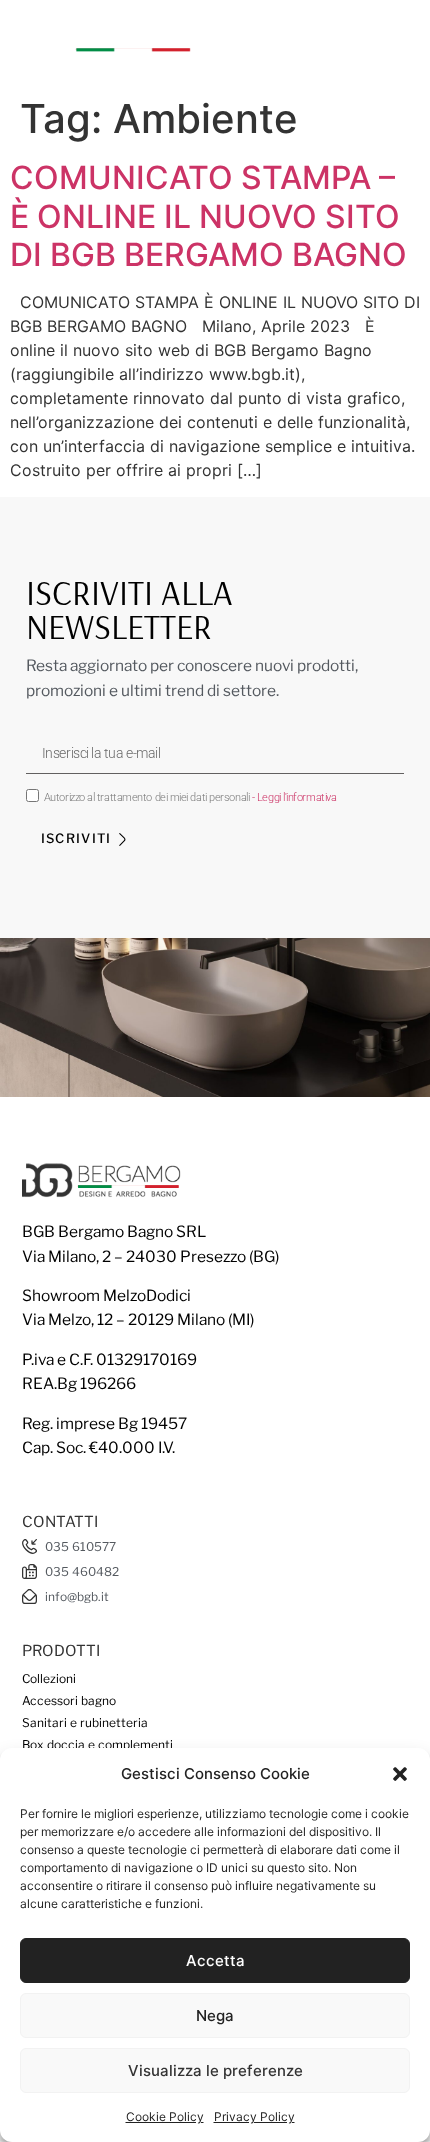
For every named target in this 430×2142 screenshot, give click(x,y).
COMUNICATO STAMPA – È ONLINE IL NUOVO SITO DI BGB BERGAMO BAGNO (208, 216)
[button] (400, 1774)
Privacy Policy (254, 2116)
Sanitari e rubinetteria (85, 1722)
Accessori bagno (69, 1700)
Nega (215, 2015)
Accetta (215, 1960)
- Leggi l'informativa (294, 797)
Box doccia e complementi (97, 1744)
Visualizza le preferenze (215, 2070)
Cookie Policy (165, 2116)
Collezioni (49, 1678)
